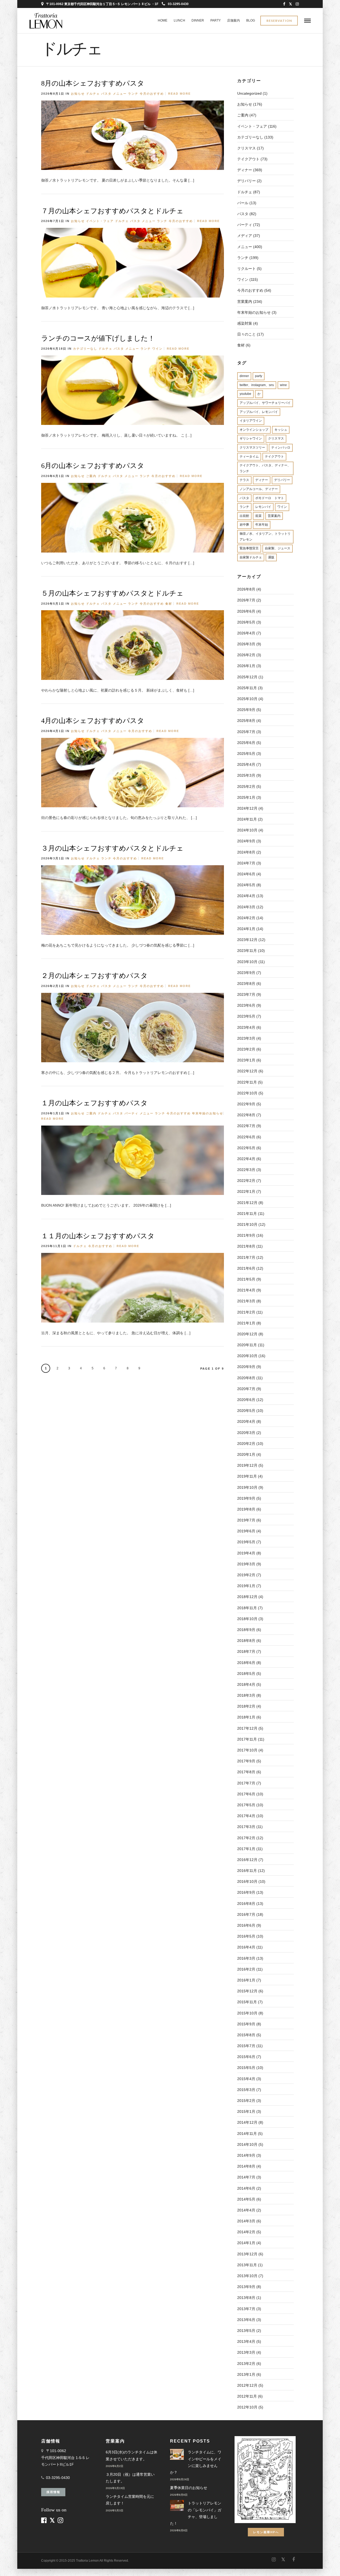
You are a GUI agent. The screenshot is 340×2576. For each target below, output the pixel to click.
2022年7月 (246, 1126)
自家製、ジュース (278, 548)
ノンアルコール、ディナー (259, 489)
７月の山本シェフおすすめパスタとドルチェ (112, 211)
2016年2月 (246, 1969)
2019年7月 (246, 1520)
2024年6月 (246, 874)
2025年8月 (246, 721)
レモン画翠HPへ (266, 2532)
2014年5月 (246, 2199)
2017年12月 (247, 1728)
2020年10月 (247, 1356)
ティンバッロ (281, 448)
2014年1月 (246, 2243)
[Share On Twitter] (230, 179)
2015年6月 (246, 2057)
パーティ (131, 1113)
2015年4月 (246, 2079)
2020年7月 (246, 1389)
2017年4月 (246, 1816)
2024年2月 (246, 918)
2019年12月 (247, 1465)
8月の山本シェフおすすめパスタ (93, 83)
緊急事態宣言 (249, 548)
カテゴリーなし (85, 349)
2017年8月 (246, 1772)
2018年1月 (246, 1717)
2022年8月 (246, 1115)
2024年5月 (246, 885)
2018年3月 (246, 1695)
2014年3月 (246, 2221)
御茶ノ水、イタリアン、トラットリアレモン (265, 537)
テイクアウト (248, 159)
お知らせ (78, 94)
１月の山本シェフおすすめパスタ (94, 1103)
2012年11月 (247, 2396)
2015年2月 (246, 2101)
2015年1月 (246, 2111)
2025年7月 (246, 732)
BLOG (251, 20)
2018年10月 (247, 1619)
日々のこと (246, 334)
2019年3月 (246, 1564)
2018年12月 (247, 1597)
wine (283, 385)
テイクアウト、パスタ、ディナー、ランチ (265, 468)
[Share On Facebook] (223, 179)
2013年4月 (246, 2341)
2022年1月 (246, 1191)
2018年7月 (246, 1651)
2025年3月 (246, 775)
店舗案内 (233, 20)
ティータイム (249, 457)
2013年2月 (246, 2364)
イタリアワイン (251, 421)
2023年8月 (246, 984)
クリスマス (246, 148)
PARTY (216, 20)
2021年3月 (246, 1301)
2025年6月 (246, 743)
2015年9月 (246, 2024)
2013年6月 (246, 2320)
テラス (244, 480)
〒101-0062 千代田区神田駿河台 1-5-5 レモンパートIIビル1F (65, 2457)
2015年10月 (247, 2013)
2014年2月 (246, 2232)
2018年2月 (246, 1706)
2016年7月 (246, 1914)
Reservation (279, 21)
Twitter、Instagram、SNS (257, 385)
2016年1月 (246, 1980)
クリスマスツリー (252, 448)
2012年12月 (247, 2385)
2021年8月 (246, 1246)
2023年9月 (246, 973)
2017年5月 (246, 1805)
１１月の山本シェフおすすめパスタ (98, 1236)
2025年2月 (246, 787)
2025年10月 (247, 699)
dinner (244, 376)
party (259, 376)
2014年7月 (246, 2177)
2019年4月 (246, 1553)
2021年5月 (246, 1279)
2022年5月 (246, 1148)
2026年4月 (246, 633)
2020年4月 (246, 1421)
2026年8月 (246, 589)
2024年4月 (246, 896)
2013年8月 (246, 2298)
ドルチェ (93, 94)
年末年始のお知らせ (208, 1113)
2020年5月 (246, 1411)
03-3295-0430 (178, 4)
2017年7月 (246, 1783)
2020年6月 (246, 1400)
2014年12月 (247, 2122)
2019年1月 (246, 1586)
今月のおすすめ (152, 94)
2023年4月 (246, 1027)
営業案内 (274, 516)
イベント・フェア (100, 221)
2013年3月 (246, 2352)
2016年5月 (246, 1936)
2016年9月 (246, 1892)
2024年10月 (247, 830)
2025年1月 (246, 797)
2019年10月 (247, 1487)
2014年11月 (247, 2134)
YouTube (245, 394)
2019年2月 (246, 1575)
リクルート (246, 269)
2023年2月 (246, 1049)
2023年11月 (247, 951)
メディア (245, 236)
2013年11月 (247, 2265)
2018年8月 (246, 1641)
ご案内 (91, 476)
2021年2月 (246, 1312)
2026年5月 (246, 622)
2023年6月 (246, 1005)
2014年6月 (246, 2188)
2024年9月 (246, 841)
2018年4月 (246, 1684)
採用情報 (53, 2492)
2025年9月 (246, 710)
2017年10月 (247, 1750)
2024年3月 (246, 907)
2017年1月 (246, 1849)
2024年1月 (246, 929)
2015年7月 (246, 2046)
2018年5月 (246, 1674)
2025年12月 (247, 677)
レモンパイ (263, 507)
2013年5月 (246, 2331)
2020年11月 (247, 1345)
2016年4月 (246, 1947)
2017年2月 (246, 1838)
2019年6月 (246, 1531)
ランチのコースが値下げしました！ (98, 338)
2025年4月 (246, 764)
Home (163, 20)
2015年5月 (246, 2068)
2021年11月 (247, 1214)
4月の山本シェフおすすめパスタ (93, 721)
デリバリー (282, 480)
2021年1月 (246, 1323)
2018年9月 (246, 1630)
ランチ (133, 94)
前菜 (258, 516)
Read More (179, 94)
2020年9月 (246, 1367)
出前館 (244, 516)
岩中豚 (244, 525)
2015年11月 (247, 2002)
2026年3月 (246, 644)
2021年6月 (246, 1268)
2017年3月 (246, 1827)
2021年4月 (246, 1290)
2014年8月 (246, 2166)
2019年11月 (247, 1476)
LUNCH (179, 20)
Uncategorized (249, 93)
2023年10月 (247, 962)
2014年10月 (247, 2144)
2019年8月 (246, 1509)
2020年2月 (246, 1444)
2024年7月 (246, 863)
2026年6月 (246, 611)
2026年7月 (246, 600)
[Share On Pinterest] (238, 179)
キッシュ (281, 430)
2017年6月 (246, 1794)
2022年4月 (246, 1159)
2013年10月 (247, 2276)
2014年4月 (246, 2210)
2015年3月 (246, 2090)
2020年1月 (246, 1454)
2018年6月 (246, 1663)
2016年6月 (246, 1925)
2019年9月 (246, 1498)
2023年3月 (246, 1038)
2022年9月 (246, 1104)
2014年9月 (246, 2155)
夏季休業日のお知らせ (189, 2488)
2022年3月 (246, 1170)
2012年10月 (247, 2407)
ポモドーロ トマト (270, 498)
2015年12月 (247, 1991)
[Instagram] (297, 4)
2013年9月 (246, 2287)
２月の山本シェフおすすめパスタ (94, 976)
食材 (169, 604)
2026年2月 (246, 655)
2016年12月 (247, 1860)
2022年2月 (246, 1181)
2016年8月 (246, 1904)
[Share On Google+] (246, 179)
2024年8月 (246, 852)
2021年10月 (247, 1224)
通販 (271, 557)
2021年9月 (246, 1235)
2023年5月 (246, 1016)
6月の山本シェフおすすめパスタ (93, 466)
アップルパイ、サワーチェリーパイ (265, 403)
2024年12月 (247, 808)
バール (243, 203)
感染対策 (245, 323)
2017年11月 (247, 1739)
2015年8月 (246, 2035)
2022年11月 (247, 1082)
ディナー (245, 170)
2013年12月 (247, 2254)
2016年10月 (247, 1881)
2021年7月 (246, 1257)
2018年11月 (247, 1608)
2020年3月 (246, 1433)
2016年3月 (246, 1958)
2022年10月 (247, 1093)
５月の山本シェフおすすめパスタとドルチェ (112, 593)
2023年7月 (246, 994)
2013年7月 (246, 2309)
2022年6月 (246, 1137)
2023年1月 (246, 1060)
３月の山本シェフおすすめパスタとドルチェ (112, 848)
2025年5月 (246, 754)
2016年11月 (247, 1871)
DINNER (198, 20)
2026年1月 (246, 666)
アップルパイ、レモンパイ (259, 412)
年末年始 (262, 525)
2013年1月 (246, 2374)
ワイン (157, 349)
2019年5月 (246, 1542)
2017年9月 (246, 1761)
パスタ (106, 94)
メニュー (120, 94)
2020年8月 (246, 1378)
